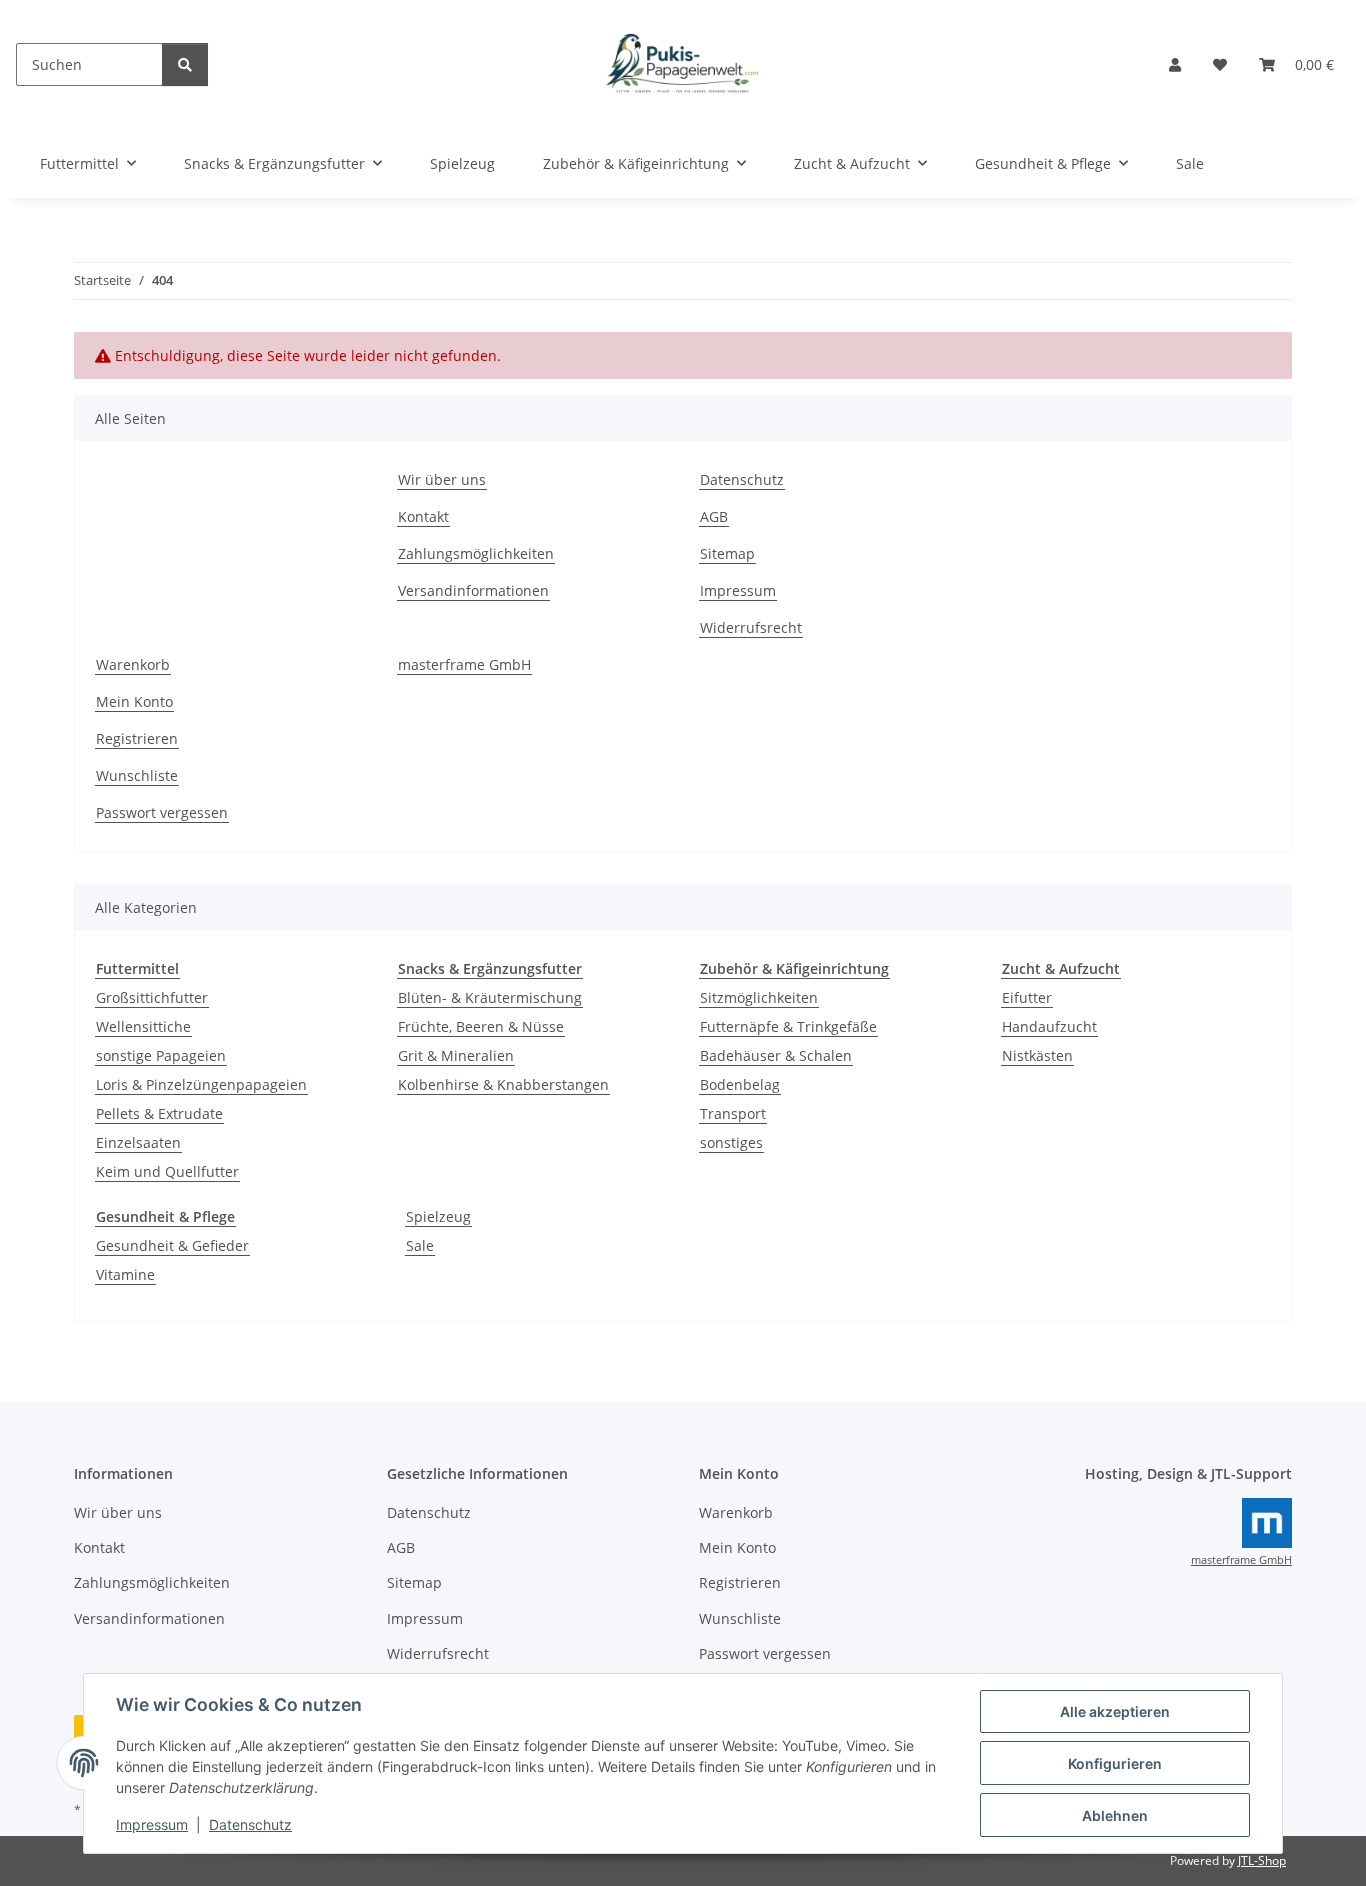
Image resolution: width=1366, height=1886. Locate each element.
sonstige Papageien (161, 1055)
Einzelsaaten (138, 1142)
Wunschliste (137, 775)
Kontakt (423, 516)
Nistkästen (1037, 1055)
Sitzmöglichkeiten (759, 997)
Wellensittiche (143, 1026)
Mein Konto (134, 701)
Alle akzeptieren (1115, 1711)
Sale (420, 1245)
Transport (733, 1113)
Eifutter (1027, 997)
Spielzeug (438, 1216)
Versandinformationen (473, 590)
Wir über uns (442, 479)
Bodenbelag (740, 1084)
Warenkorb (133, 664)
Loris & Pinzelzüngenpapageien (201, 1084)
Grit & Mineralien (456, 1055)
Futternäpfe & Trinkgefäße (788, 1026)
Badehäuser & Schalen (776, 1055)
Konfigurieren (1115, 1763)
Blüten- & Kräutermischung (490, 997)
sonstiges (731, 1142)
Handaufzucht (1049, 1026)
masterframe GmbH (464, 664)
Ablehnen (1115, 1815)
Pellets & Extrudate (159, 1113)
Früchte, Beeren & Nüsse (481, 1026)
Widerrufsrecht (751, 627)
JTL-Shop (1262, 1860)
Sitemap (727, 553)
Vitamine (125, 1274)
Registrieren (137, 738)
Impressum (152, 1824)
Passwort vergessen (162, 812)
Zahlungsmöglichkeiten (476, 553)
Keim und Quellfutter (167, 1171)
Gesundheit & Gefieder (172, 1245)
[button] (1175, 64)
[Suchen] (185, 64)
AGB (714, 516)
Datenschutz (250, 1824)
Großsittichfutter (152, 997)
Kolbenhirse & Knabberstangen (503, 1084)
